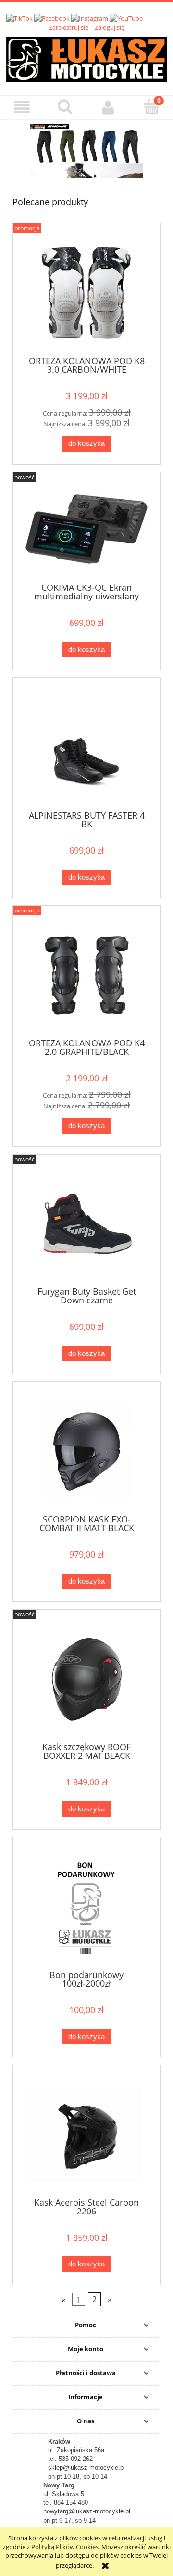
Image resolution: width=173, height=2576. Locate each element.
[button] (22, 107)
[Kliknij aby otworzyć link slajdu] (86, 151)
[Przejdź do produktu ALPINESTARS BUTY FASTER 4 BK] (86, 748)
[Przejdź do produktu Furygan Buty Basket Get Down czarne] (86, 1224)
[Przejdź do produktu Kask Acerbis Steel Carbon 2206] (86, 2135)
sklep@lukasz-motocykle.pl (86, 2467)
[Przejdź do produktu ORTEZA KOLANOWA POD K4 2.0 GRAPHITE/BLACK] (86, 975)
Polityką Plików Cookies (65, 2547)
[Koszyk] (151, 106)
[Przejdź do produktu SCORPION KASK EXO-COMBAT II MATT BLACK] (86, 1451)
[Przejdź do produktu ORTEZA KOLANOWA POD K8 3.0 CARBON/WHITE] (86, 293)
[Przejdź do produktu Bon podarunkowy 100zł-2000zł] (86, 1907)
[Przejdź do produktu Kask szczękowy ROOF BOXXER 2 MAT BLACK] (86, 1679)
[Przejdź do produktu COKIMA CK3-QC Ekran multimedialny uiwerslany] (86, 531)
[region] (86, 151)
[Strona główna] (86, 58)
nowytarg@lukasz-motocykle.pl (87, 2511)
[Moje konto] (108, 107)
